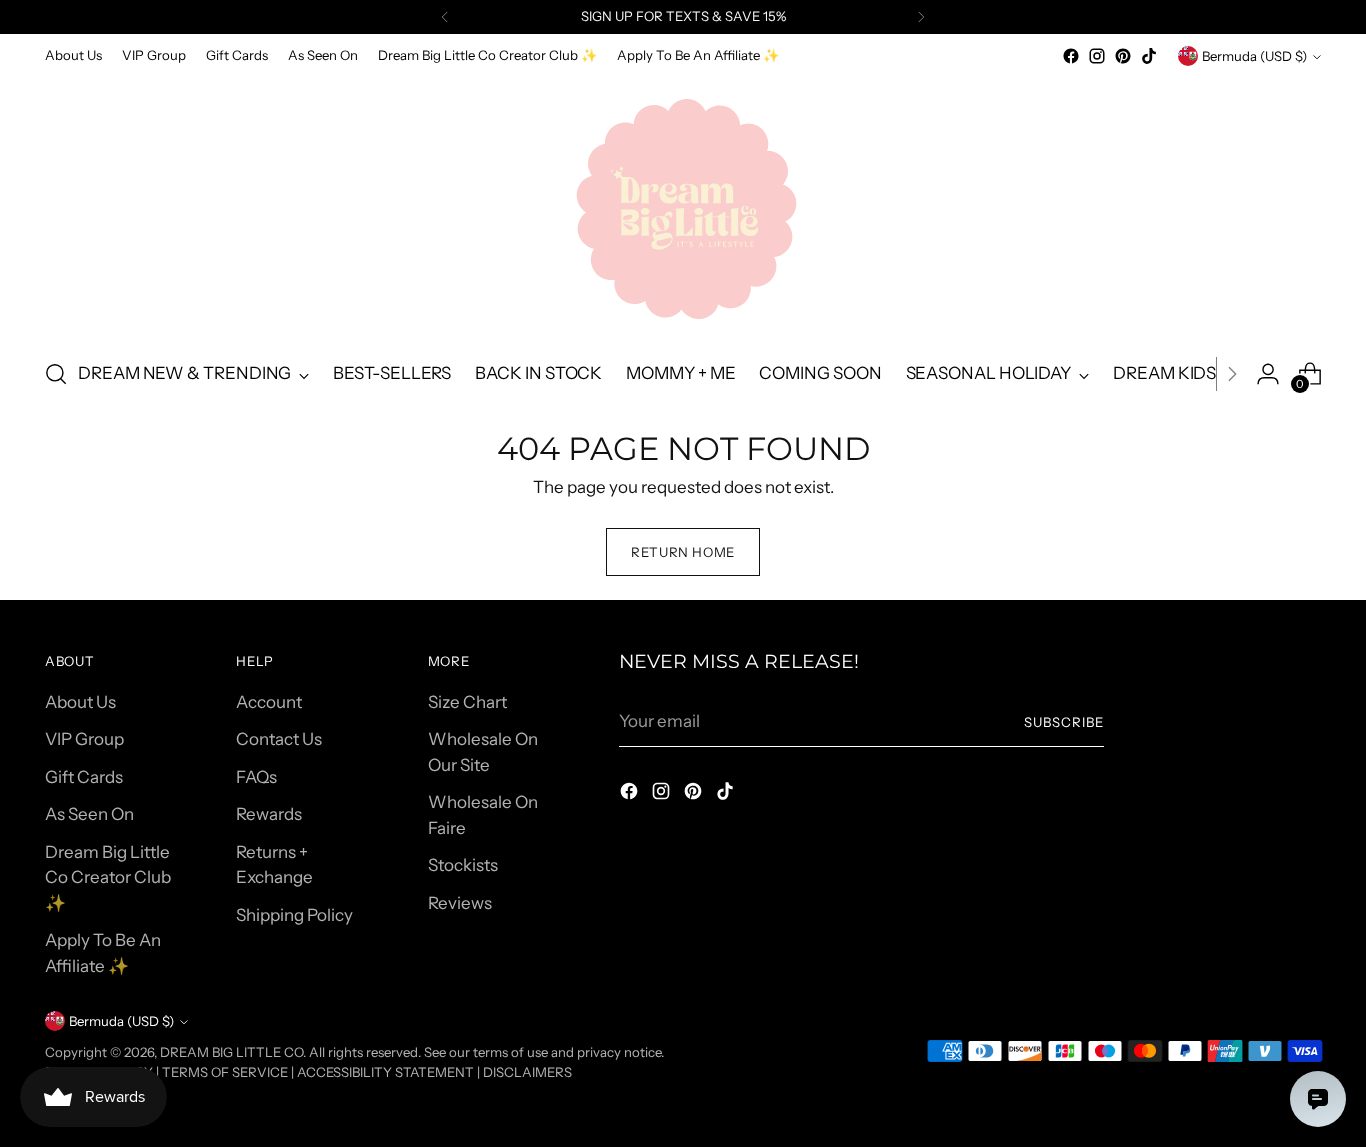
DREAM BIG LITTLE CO (231, 1052)
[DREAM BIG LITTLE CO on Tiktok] (1149, 56)
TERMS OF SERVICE (225, 1072)
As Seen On (89, 814)
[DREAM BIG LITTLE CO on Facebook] (1071, 56)
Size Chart (467, 702)
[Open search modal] (56, 374)
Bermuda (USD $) (1254, 56)
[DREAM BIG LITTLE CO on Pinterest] (1123, 56)
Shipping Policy (294, 915)
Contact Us (279, 739)
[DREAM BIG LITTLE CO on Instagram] (1097, 56)
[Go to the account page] (1268, 374)
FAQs (256, 777)
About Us (80, 702)
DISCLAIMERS (527, 1072)
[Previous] (445, 17)
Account (269, 702)
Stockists (463, 865)
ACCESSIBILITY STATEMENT (385, 1072)
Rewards (269, 814)
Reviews (460, 903)
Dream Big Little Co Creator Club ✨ (108, 877)
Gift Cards (84, 777)
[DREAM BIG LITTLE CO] (683, 205)
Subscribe (1064, 722)
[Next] (921, 17)
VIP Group (84, 739)
